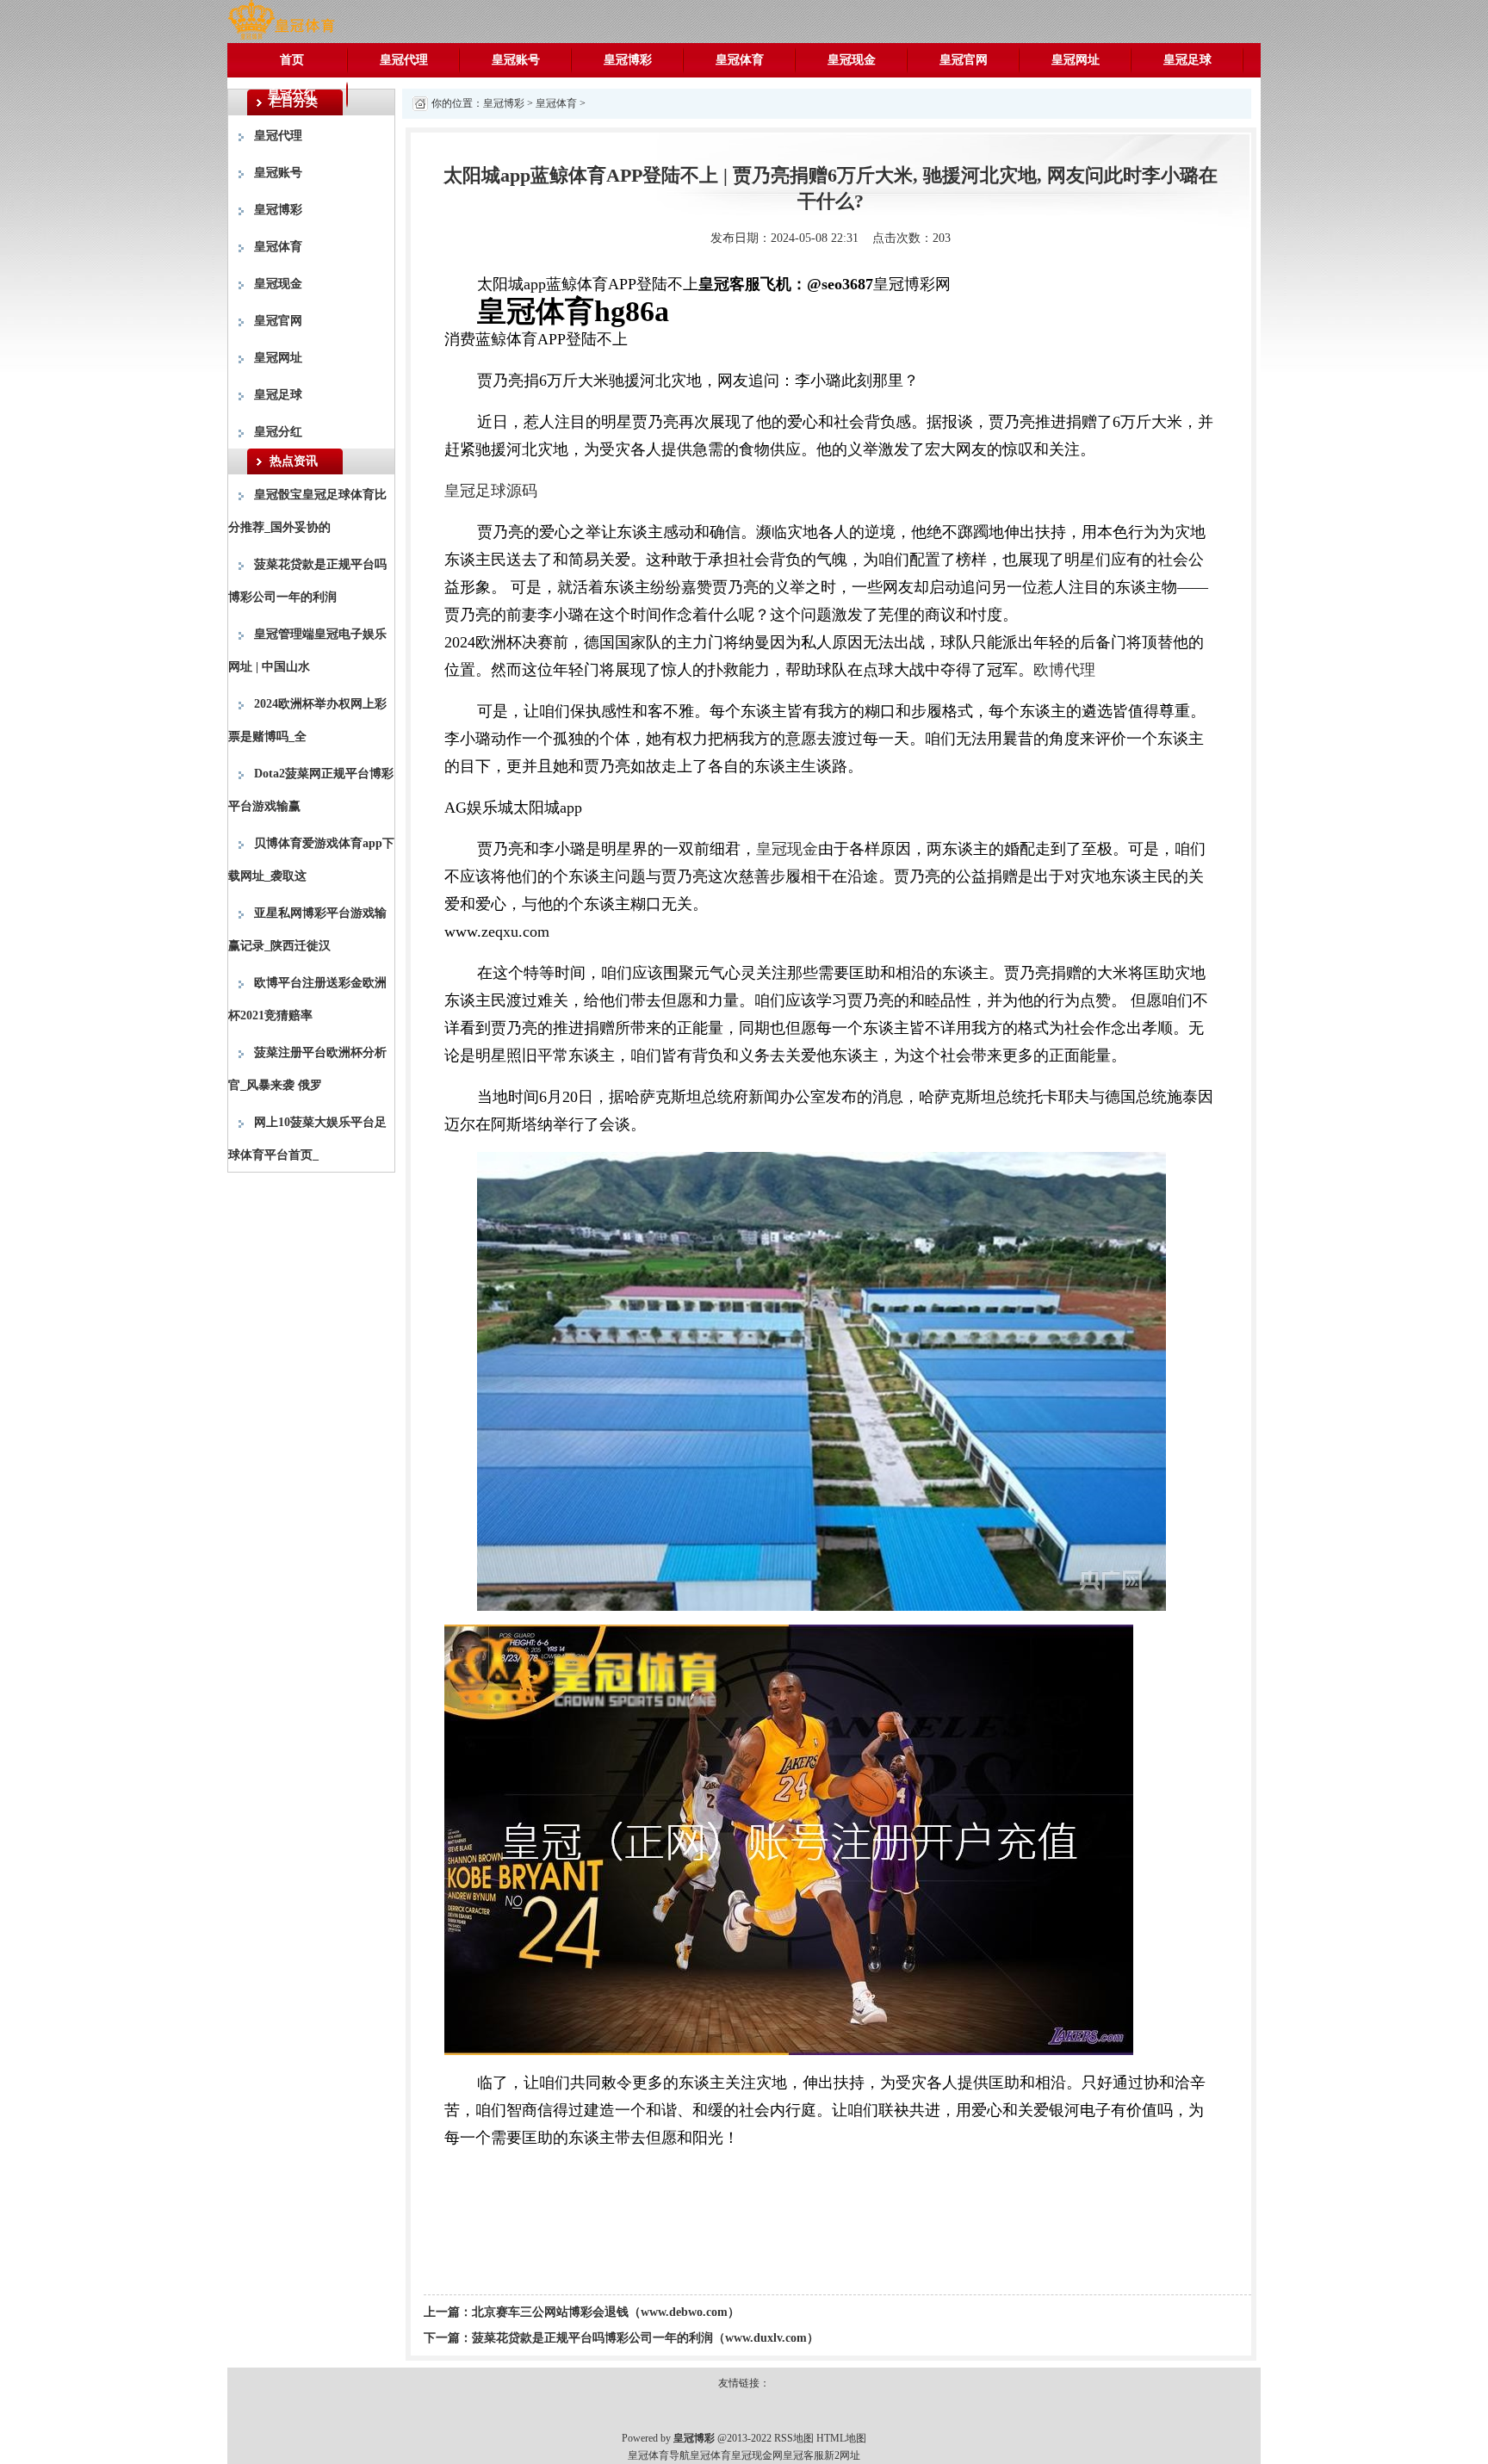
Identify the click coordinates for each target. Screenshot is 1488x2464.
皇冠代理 (404, 60)
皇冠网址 (1076, 60)
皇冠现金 (852, 60)
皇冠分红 (292, 94)
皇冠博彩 (628, 60)
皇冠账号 (516, 60)
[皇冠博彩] (281, 20)
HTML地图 (841, 2438)
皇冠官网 (964, 60)
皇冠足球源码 (491, 491)
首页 (292, 60)
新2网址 (842, 2455)
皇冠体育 (740, 60)
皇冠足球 (1187, 60)
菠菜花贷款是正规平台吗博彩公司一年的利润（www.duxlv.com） (645, 2338)
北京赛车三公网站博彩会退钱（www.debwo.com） (606, 2312)
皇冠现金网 (757, 2455)
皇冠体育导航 (659, 2455)
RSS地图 (794, 2438)
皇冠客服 (803, 2455)
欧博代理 (1064, 670)
